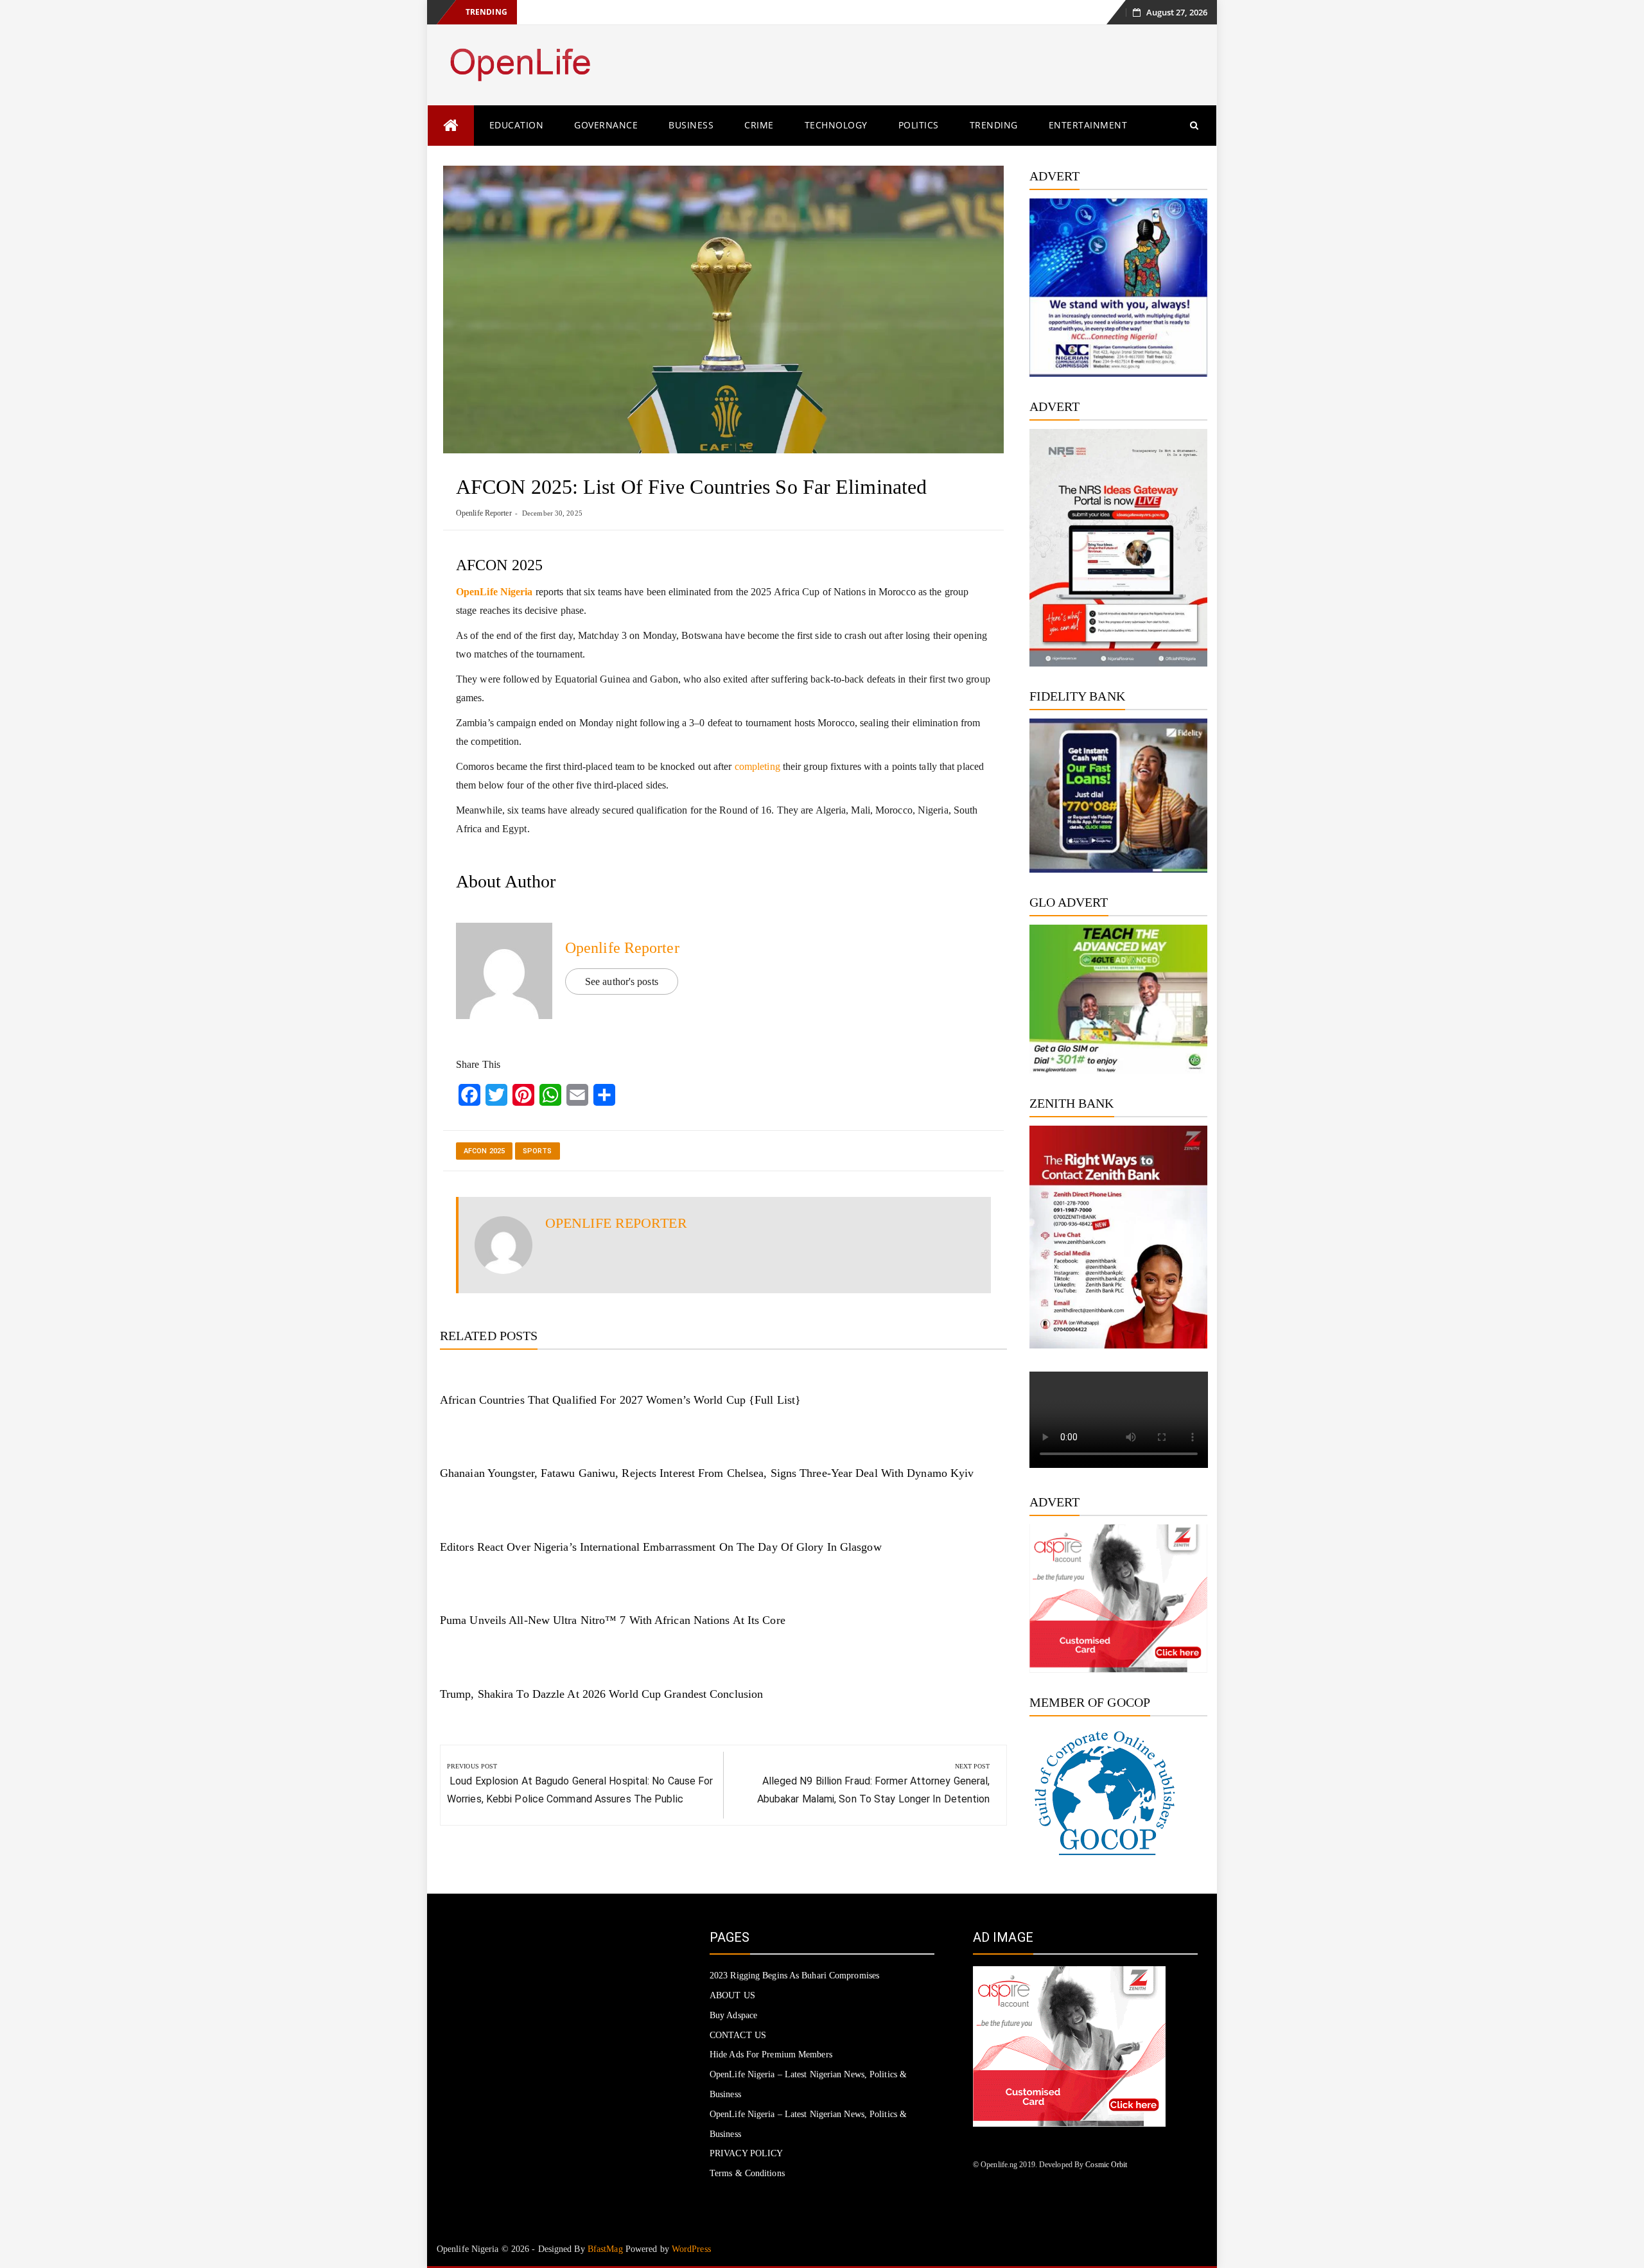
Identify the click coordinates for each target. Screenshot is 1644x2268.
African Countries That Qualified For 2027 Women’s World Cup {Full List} (620, 1400)
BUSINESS (691, 125)
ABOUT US (732, 1995)
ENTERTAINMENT (1088, 125)
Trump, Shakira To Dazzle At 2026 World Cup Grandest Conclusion (601, 1694)
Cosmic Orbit (1106, 2165)
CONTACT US (738, 2035)
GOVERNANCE (606, 125)
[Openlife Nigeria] (451, 126)
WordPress (691, 2249)
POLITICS (919, 125)
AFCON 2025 (484, 1151)
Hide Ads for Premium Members (771, 2054)
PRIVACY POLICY (746, 2153)
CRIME (759, 125)
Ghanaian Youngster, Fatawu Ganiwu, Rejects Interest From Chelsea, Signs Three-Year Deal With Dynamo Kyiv (707, 1473)
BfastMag (605, 2249)
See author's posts (622, 981)
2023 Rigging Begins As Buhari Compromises (794, 1976)
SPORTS (538, 1151)
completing (756, 766)
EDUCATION (517, 125)
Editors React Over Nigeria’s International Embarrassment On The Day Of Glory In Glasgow (661, 1547)
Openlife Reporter (484, 513)
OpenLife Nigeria (494, 592)
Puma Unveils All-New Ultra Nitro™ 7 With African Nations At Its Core (613, 1620)
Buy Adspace (733, 2015)
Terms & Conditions (747, 2173)
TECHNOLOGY (836, 125)
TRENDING (994, 125)
